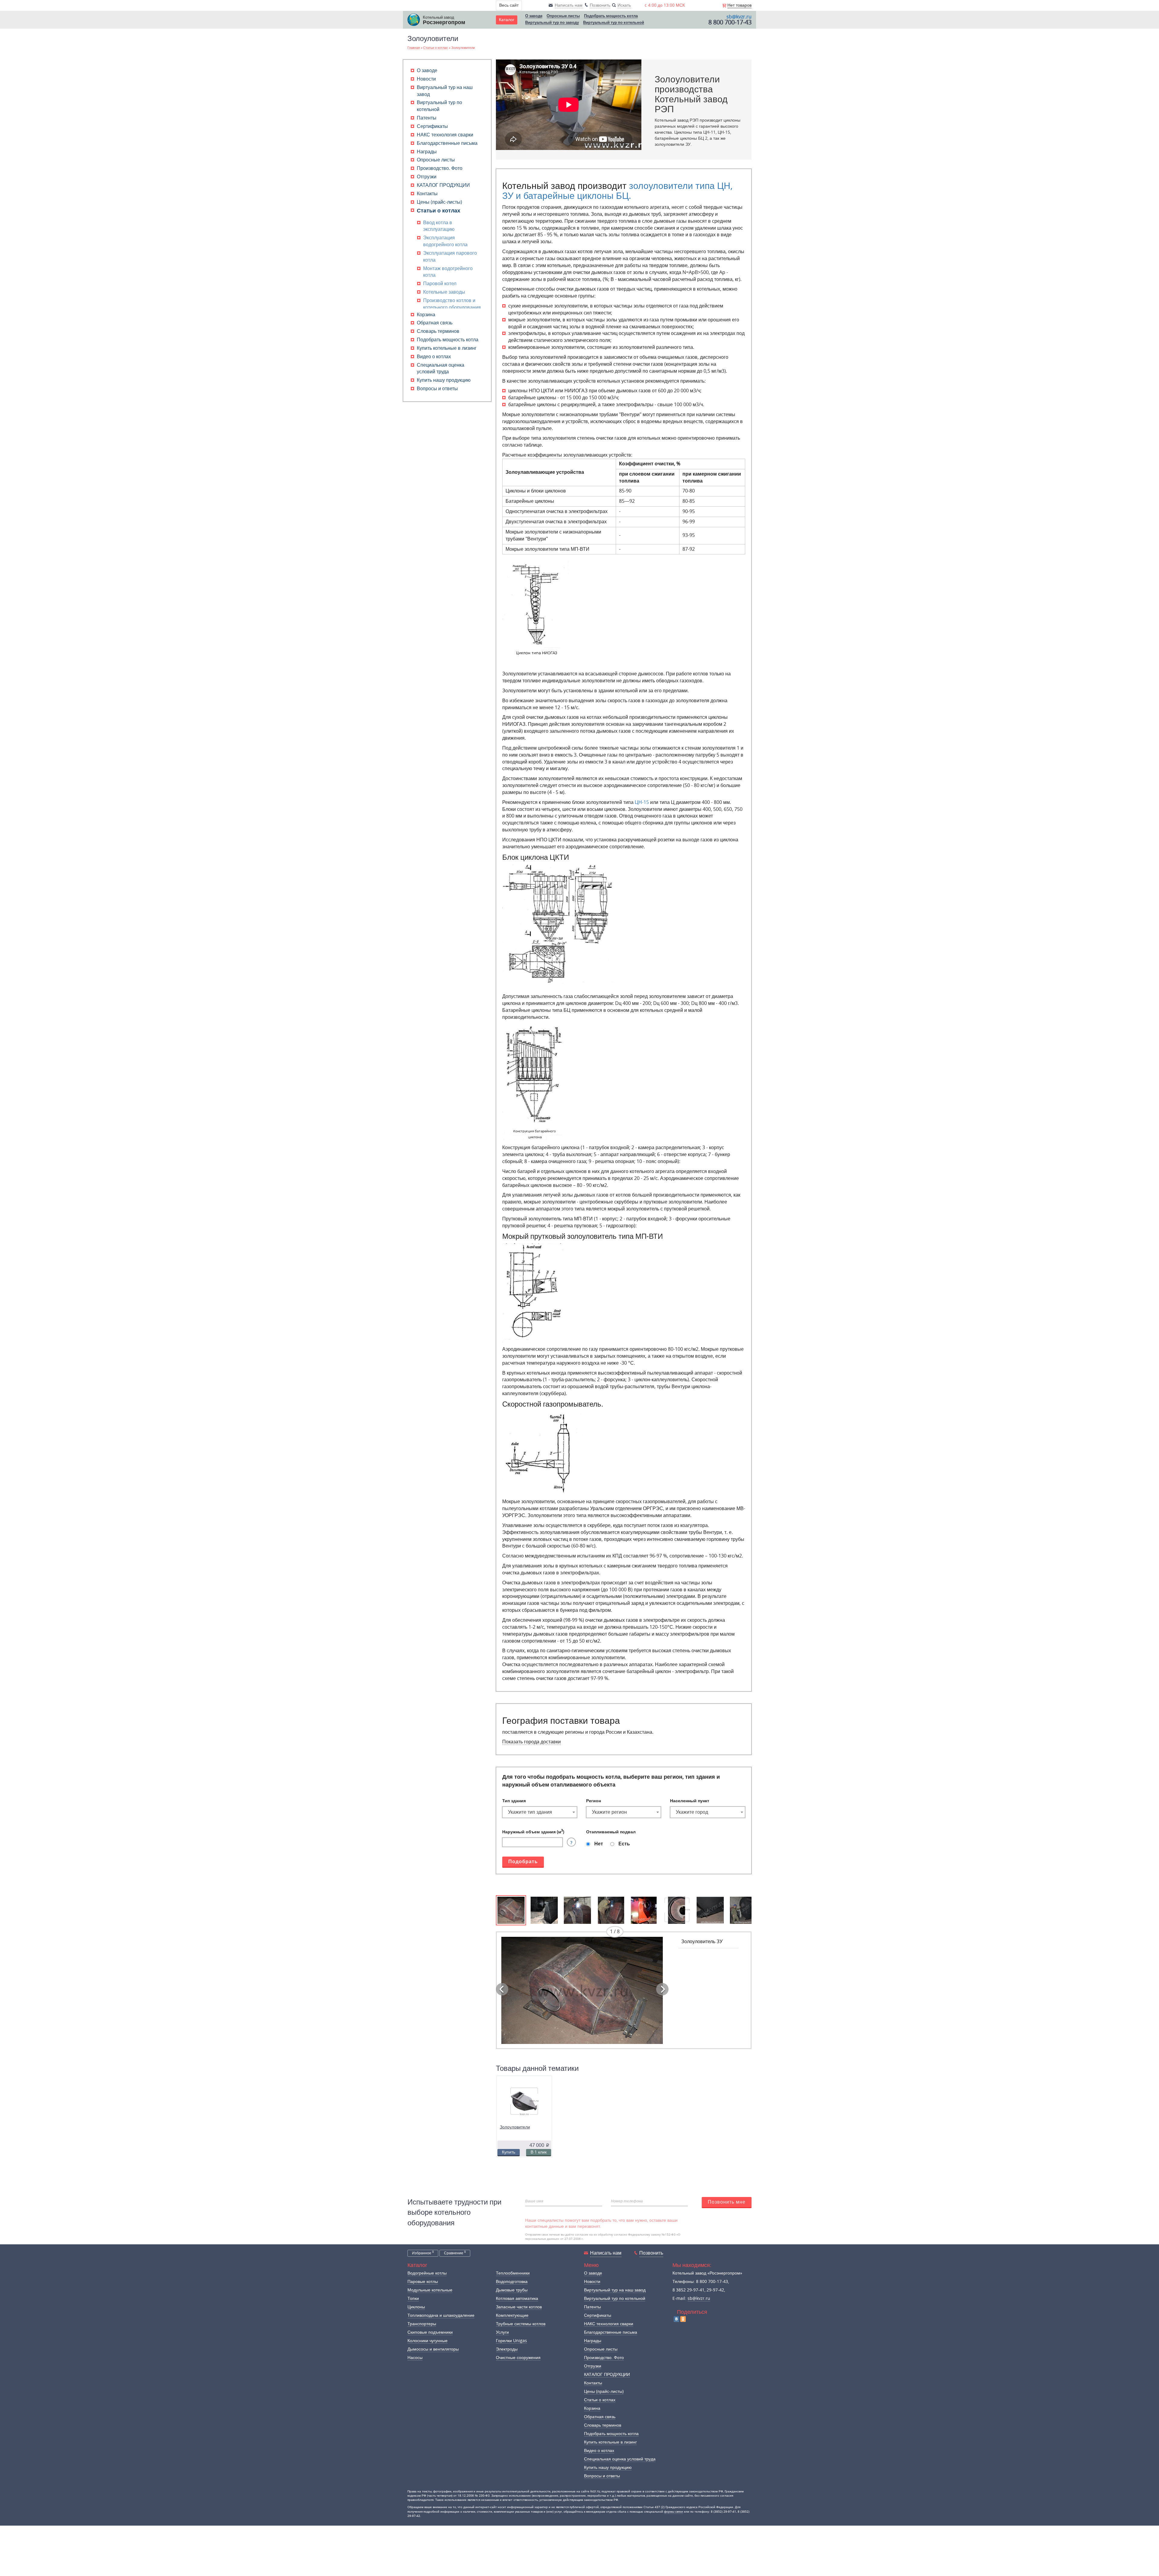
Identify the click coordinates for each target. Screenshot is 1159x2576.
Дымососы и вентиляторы (433, 2349)
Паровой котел (440, 284)
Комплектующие (512, 2315)
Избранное (423, 2253)
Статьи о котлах (439, 211)
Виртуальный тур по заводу (552, 23)
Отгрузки (427, 177)
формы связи (674, 2512)
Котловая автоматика (517, 2299)
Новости (426, 79)
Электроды (507, 2349)
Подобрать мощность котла (611, 16)
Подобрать (523, 1862)
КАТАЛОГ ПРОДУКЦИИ (443, 185)
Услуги (502, 2332)
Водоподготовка (512, 2282)
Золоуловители (515, 2127)
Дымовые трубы (512, 2290)
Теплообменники (513, 2273)
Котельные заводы (444, 292)
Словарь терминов (438, 331)
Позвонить (651, 2253)
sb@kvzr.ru (739, 17)
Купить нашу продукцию (444, 380)
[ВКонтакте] (676, 2319)
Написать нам (606, 2253)
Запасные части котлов (519, 2307)
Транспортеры (422, 2324)
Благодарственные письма (447, 143)
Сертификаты (432, 126)
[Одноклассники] (683, 2319)
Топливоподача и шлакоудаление (441, 2315)
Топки (413, 2299)
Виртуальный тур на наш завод (615, 2290)
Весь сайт (509, 5)
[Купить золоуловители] (524, 2102)
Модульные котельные (430, 2290)
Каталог (507, 20)
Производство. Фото (440, 168)
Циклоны (416, 2307)
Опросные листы (563, 16)
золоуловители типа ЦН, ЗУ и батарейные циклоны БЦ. (617, 191)
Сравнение (455, 2253)
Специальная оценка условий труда (620, 2459)
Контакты (427, 194)
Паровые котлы (423, 2282)
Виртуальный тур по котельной (614, 23)
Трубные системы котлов (521, 2324)
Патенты (427, 118)
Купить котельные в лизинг (447, 348)
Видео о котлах (434, 357)
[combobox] (540, 1812)
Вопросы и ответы (437, 389)
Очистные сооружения (518, 2358)
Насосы (415, 2358)
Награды (427, 152)
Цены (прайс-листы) (439, 202)
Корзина (426, 315)
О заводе (534, 16)
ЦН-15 (642, 802)
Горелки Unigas (511, 2341)
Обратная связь (435, 323)
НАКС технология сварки (445, 135)
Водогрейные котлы (427, 2273)
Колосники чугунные (428, 2341)
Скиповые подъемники (430, 2332)
